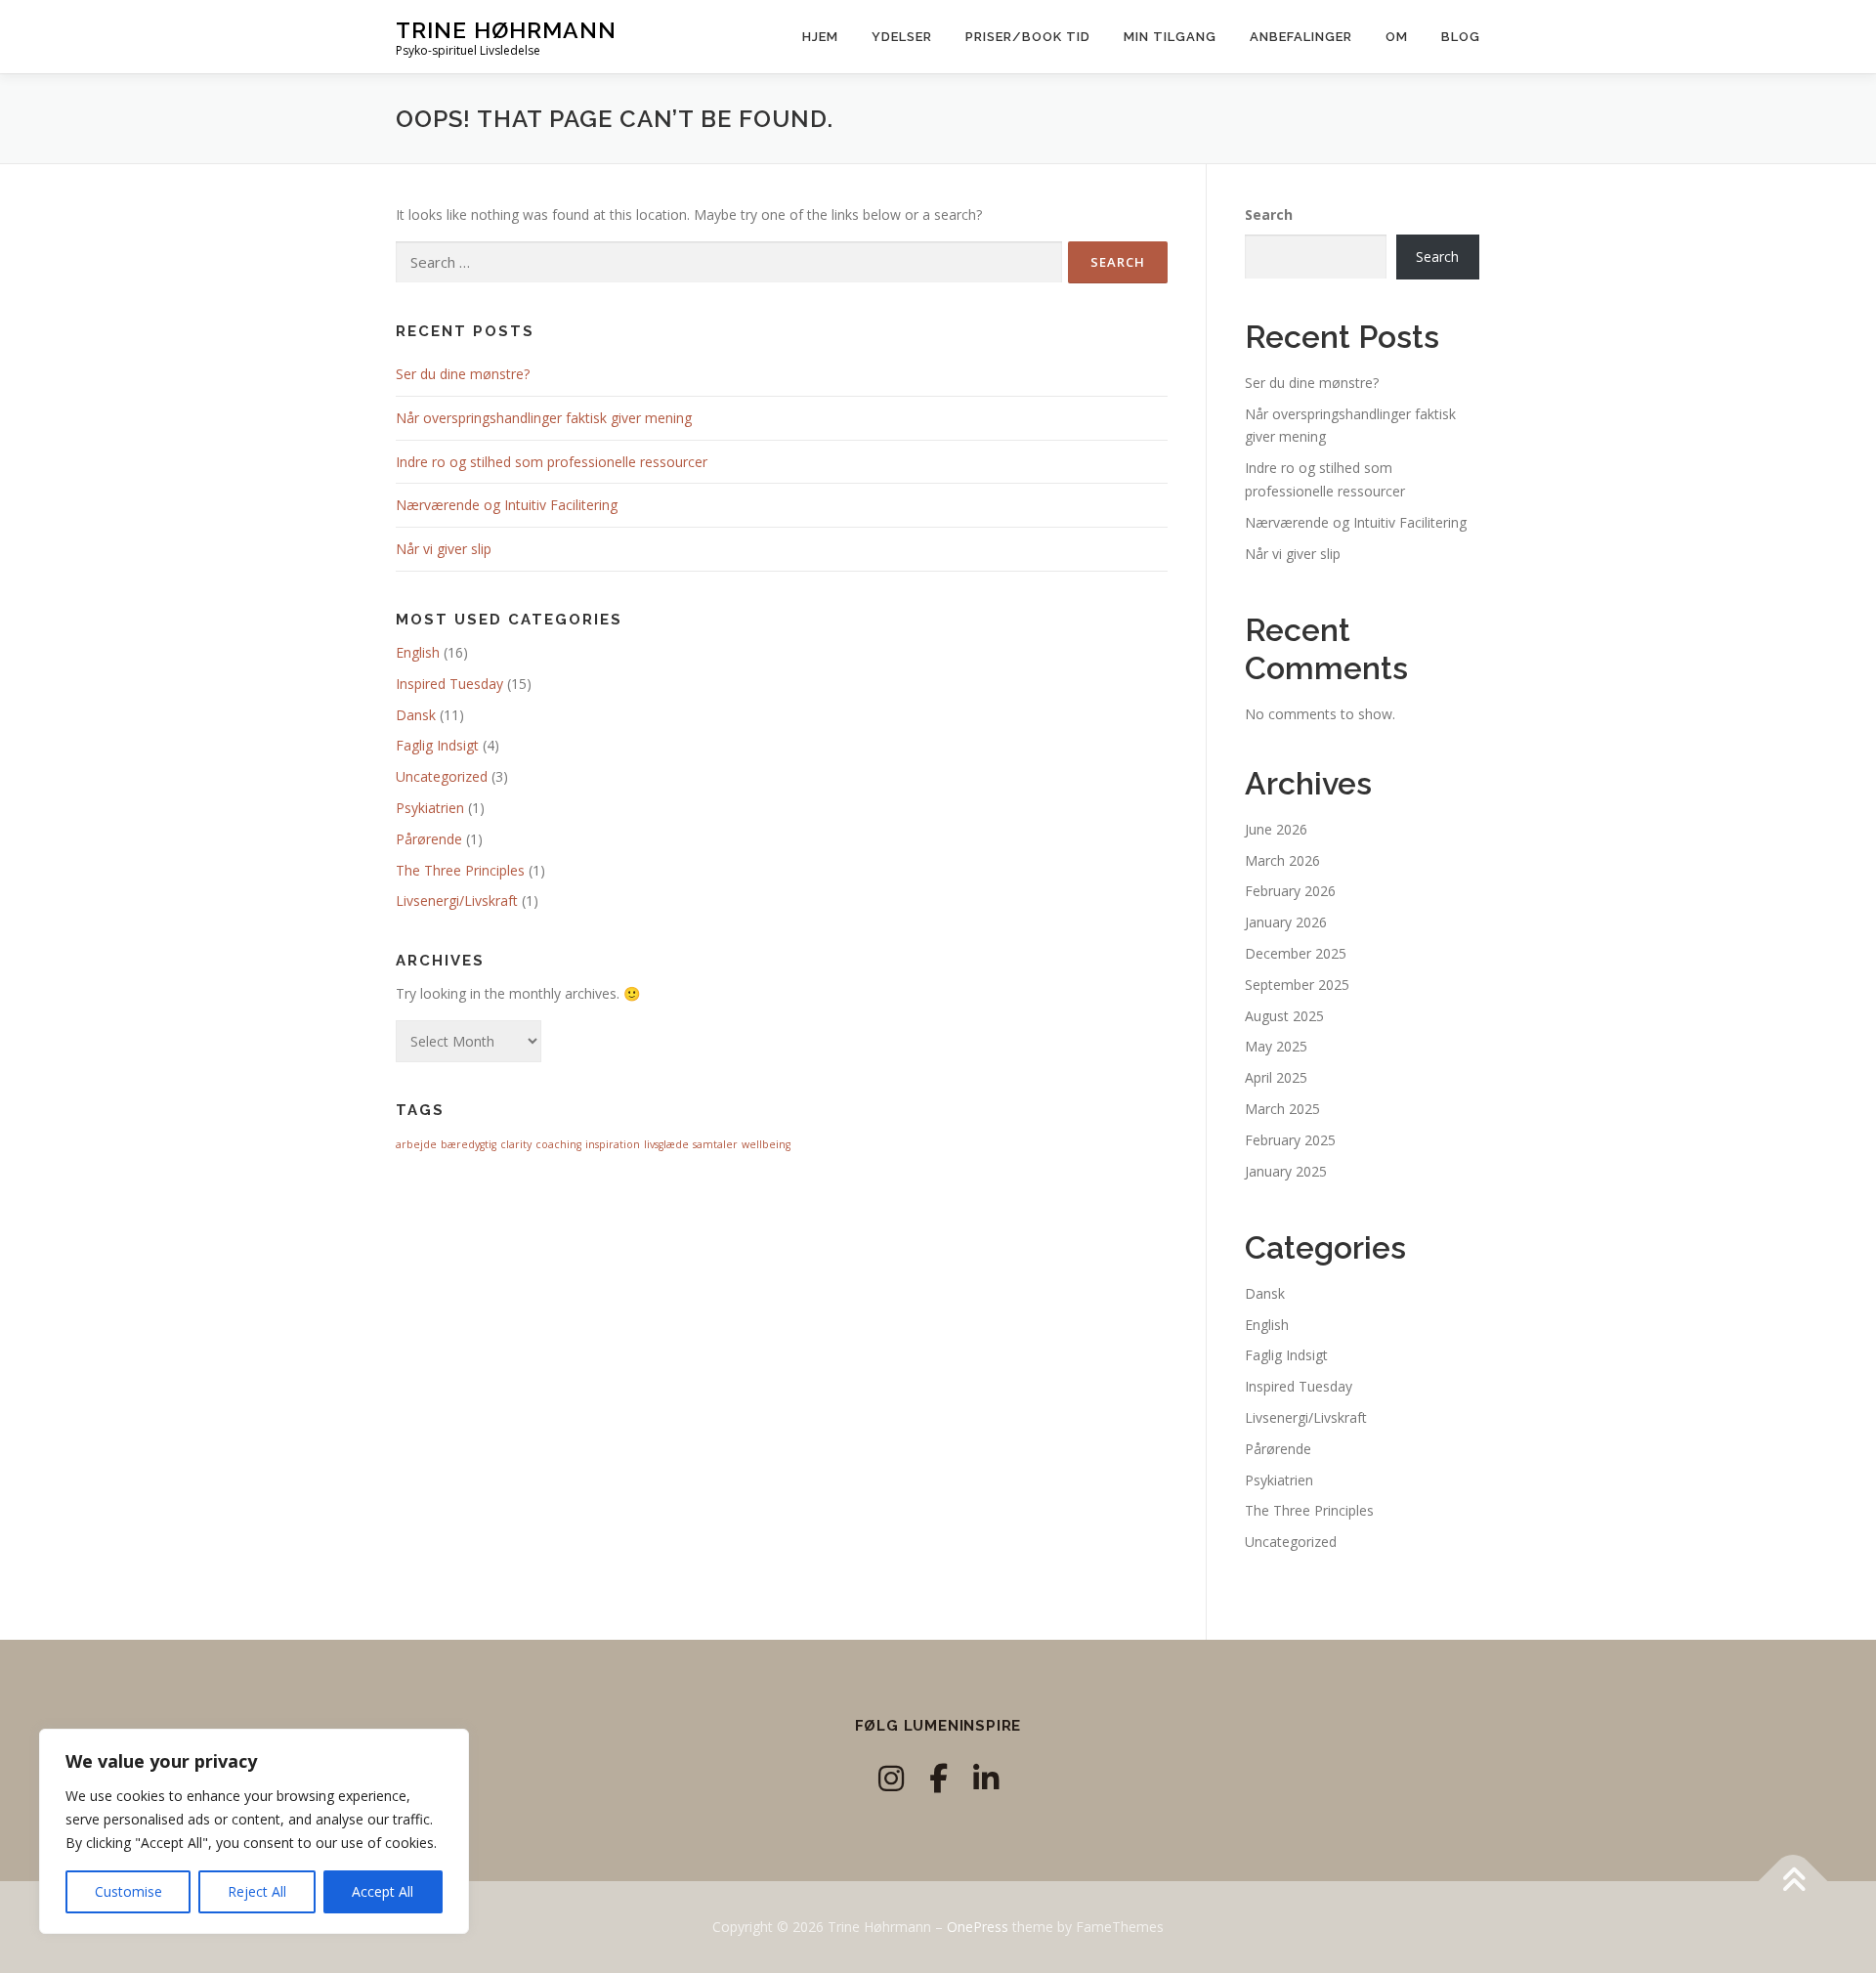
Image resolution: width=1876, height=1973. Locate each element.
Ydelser (902, 37)
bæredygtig (469, 1144)
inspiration (613, 1144)
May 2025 (1276, 1046)
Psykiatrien (430, 808)
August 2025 (1284, 1016)
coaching (558, 1144)
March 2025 (1282, 1109)
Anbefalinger (1301, 37)
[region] (254, 1831)
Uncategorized (442, 776)
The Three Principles (460, 870)
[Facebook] (938, 1778)
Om (1397, 37)
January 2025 (1286, 1171)
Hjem (820, 37)
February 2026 (1290, 891)
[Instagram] (891, 1778)
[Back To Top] (1793, 1882)
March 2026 (1282, 860)
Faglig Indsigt (437, 745)
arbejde (416, 1144)
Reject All (257, 1891)
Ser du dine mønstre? (463, 374)
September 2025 (1297, 985)
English (418, 652)
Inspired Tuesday (449, 684)
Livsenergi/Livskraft (457, 901)
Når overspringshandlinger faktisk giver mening (544, 418)
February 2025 (1290, 1140)
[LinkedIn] (986, 1778)
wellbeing (766, 1144)
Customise (128, 1891)
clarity (516, 1144)
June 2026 (1276, 829)
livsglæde (666, 1144)
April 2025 (1276, 1077)
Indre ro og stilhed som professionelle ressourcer (552, 462)
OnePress (978, 1927)
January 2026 (1286, 922)
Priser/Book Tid (1028, 37)
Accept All (383, 1891)
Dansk (416, 715)
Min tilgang (1170, 37)
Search (1269, 214)
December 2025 (1296, 953)
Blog (1461, 37)
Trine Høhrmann (506, 30)
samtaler (715, 1144)
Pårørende (429, 839)
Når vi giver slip (444, 549)
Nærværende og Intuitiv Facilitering (507, 505)
